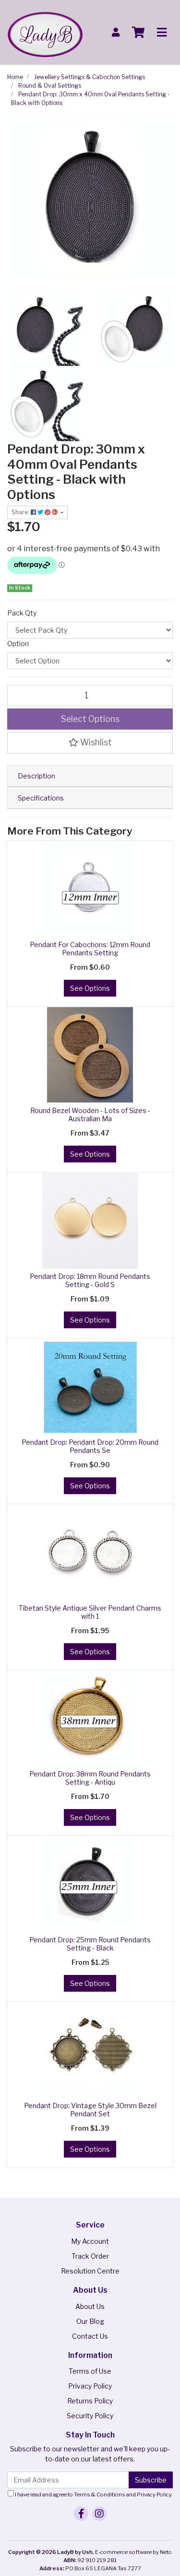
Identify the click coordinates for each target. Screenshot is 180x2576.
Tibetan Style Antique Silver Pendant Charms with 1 (90, 1612)
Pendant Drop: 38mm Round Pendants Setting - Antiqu (90, 1778)
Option (18, 644)
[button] (90, 743)
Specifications (41, 798)
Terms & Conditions (100, 2495)
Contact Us (90, 2336)
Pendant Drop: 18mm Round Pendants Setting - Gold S (90, 1280)
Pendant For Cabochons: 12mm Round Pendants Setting (90, 949)
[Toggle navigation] (162, 33)
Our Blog (90, 2321)
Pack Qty (22, 613)
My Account (90, 2241)
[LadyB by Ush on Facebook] (81, 2514)
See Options (90, 988)
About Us (90, 2306)
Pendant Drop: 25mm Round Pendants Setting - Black (90, 1944)
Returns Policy (90, 2401)
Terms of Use (90, 2371)
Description (36, 776)
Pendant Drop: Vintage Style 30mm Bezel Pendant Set (90, 2110)
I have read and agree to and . (93, 2495)
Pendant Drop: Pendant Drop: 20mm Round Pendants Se (90, 1446)
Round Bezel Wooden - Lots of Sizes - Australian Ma (90, 1114)
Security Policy (90, 2416)
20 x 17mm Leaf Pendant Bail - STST (80, 2538)
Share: (21, 512)
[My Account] (116, 32)
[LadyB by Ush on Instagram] (99, 2514)
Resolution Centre (90, 2271)
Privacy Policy (90, 2386)
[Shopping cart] (138, 33)
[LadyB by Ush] (45, 31)
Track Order (90, 2256)
